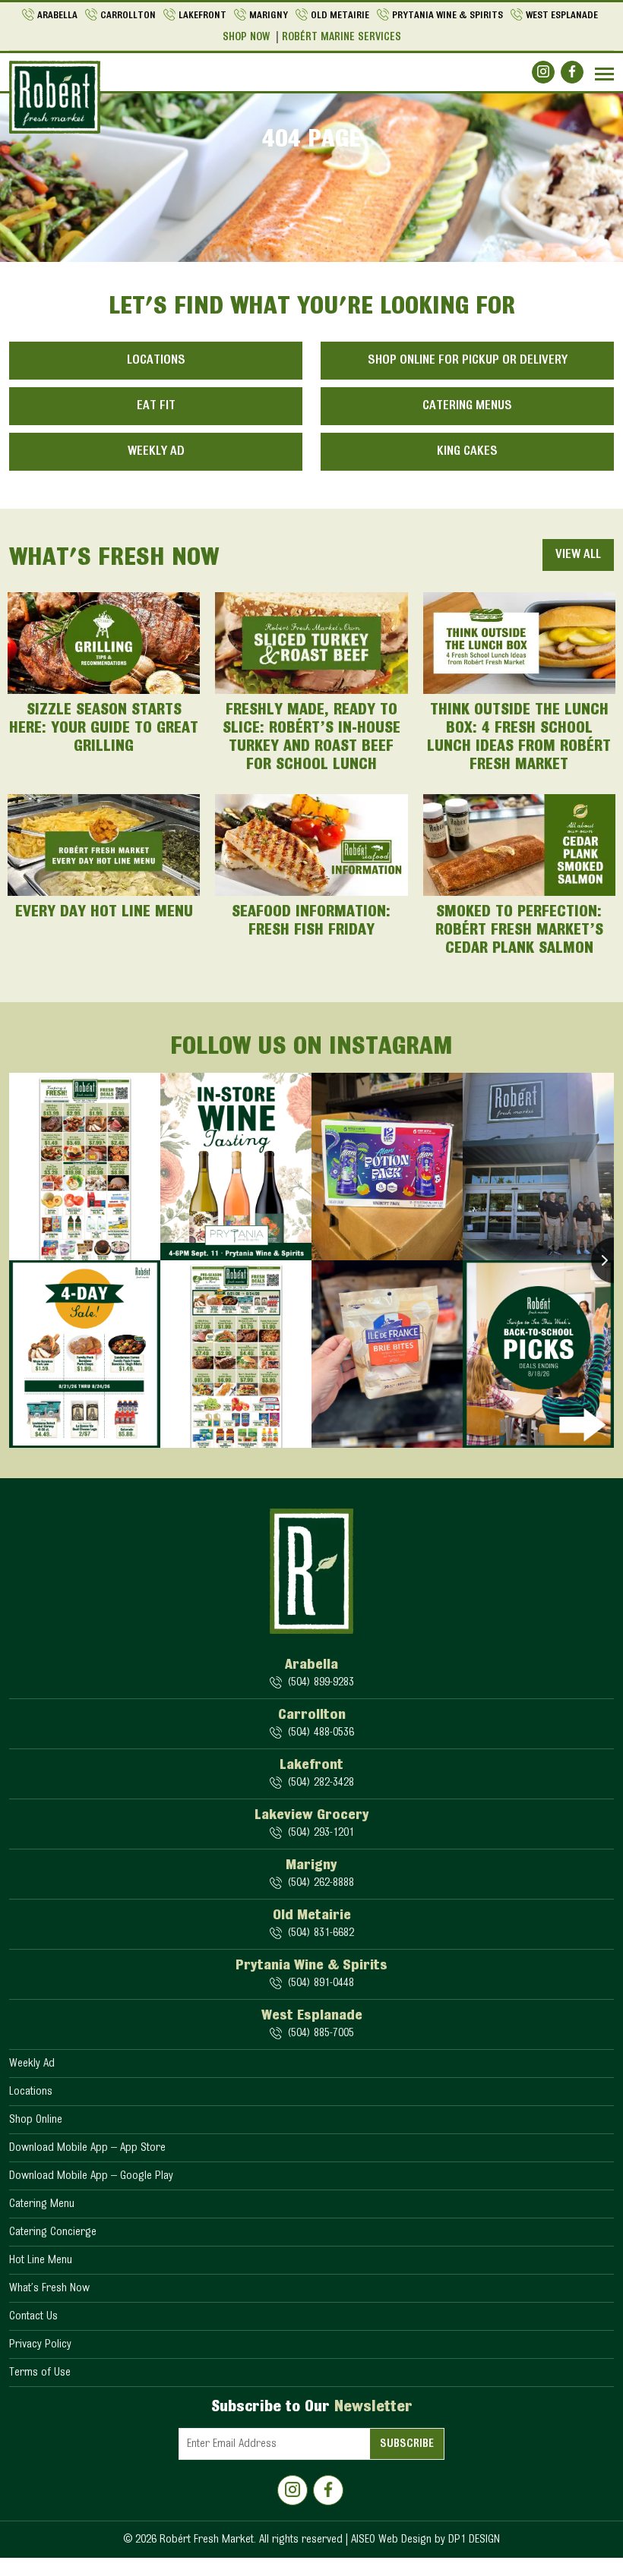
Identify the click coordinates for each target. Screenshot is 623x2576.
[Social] (543, 72)
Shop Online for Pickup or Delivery (468, 361)
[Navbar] (604, 74)
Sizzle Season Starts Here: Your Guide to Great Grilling (104, 729)
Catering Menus (467, 406)
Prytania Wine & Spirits (447, 16)
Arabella (57, 16)
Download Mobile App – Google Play (91, 2176)
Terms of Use (40, 2373)
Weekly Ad (156, 452)
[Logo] (55, 97)
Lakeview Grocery (312, 1815)
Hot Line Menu (41, 2260)
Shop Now (246, 38)
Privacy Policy (40, 2344)
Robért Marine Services (342, 38)
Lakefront (202, 16)
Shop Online (36, 2120)
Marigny (269, 16)
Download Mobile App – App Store (87, 2148)
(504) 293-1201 (321, 1833)
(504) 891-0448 (321, 1983)
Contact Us (33, 2316)
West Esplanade (562, 16)
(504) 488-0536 (321, 1733)
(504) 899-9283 (321, 1682)
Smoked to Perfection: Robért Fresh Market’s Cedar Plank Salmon (519, 931)
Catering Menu (42, 2204)
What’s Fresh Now (49, 2288)
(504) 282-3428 (321, 1783)
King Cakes (467, 452)
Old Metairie (340, 16)
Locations (156, 361)
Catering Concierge (53, 2232)
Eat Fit (156, 406)
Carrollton (128, 16)
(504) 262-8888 (321, 1883)
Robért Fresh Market (207, 2540)
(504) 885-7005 (321, 2033)
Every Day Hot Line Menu (104, 913)
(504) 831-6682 (321, 1933)
